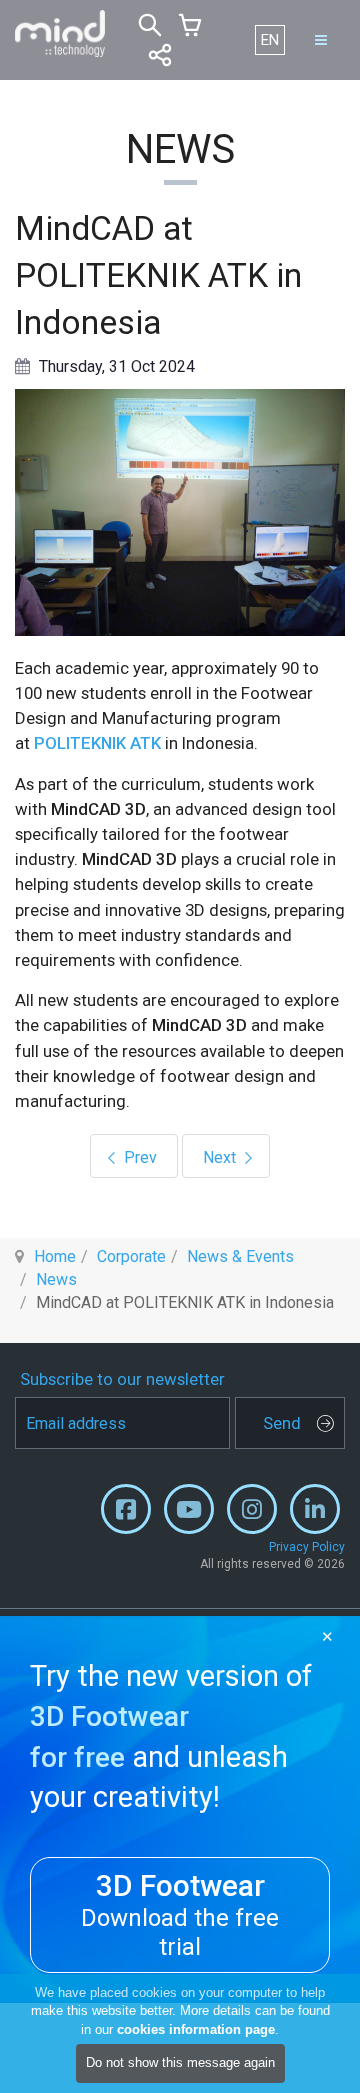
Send (282, 1423)
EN (270, 40)
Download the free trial (180, 1914)
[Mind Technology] (60, 34)
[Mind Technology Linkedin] (315, 1514)
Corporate (131, 1256)
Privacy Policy (307, 1547)
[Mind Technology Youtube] (189, 1514)
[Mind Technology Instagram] (252, 1514)
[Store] (190, 25)
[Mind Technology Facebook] (126, 1514)
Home (55, 1256)
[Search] (150, 25)
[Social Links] (160, 55)
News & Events (240, 1256)
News (56, 1279)
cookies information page (196, 2029)
